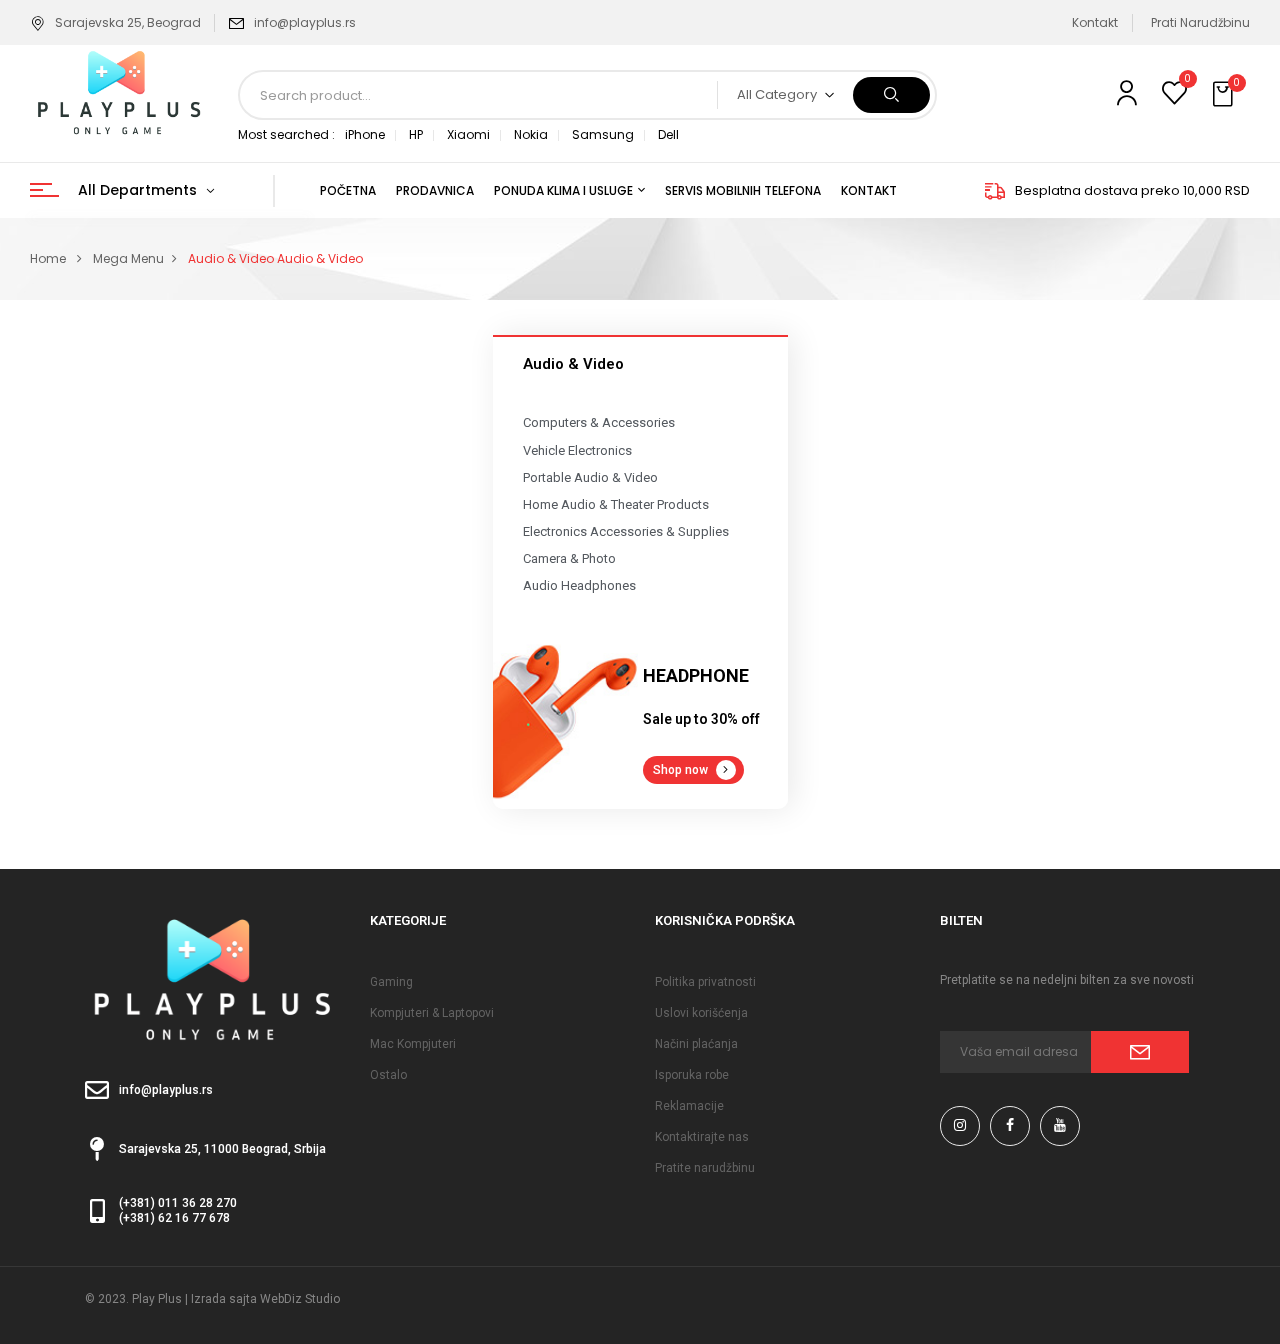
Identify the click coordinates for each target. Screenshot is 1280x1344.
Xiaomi (468, 134)
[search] (891, 95)
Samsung (603, 134)
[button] (1225, 95)
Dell (668, 134)
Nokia (531, 134)
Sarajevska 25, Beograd (128, 22)
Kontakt (1095, 22)
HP (416, 134)
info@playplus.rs (305, 22)
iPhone (365, 134)
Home (48, 258)
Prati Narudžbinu (1200, 22)
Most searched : (286, 134)
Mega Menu (128, 258)
